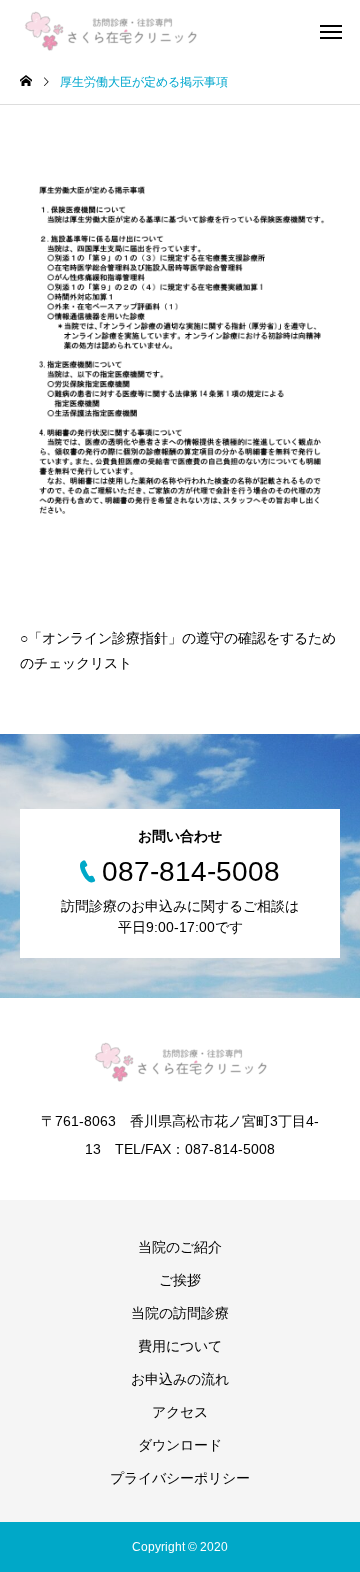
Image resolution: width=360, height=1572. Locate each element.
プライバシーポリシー (180, 1478)
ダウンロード (180, 1445)
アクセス (180, 1412)
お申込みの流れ (180, 1379)
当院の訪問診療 (180, 1313)
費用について (180, 1346)
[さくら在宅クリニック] (110, 30)
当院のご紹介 (180, 1247)
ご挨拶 (180, 1280)
